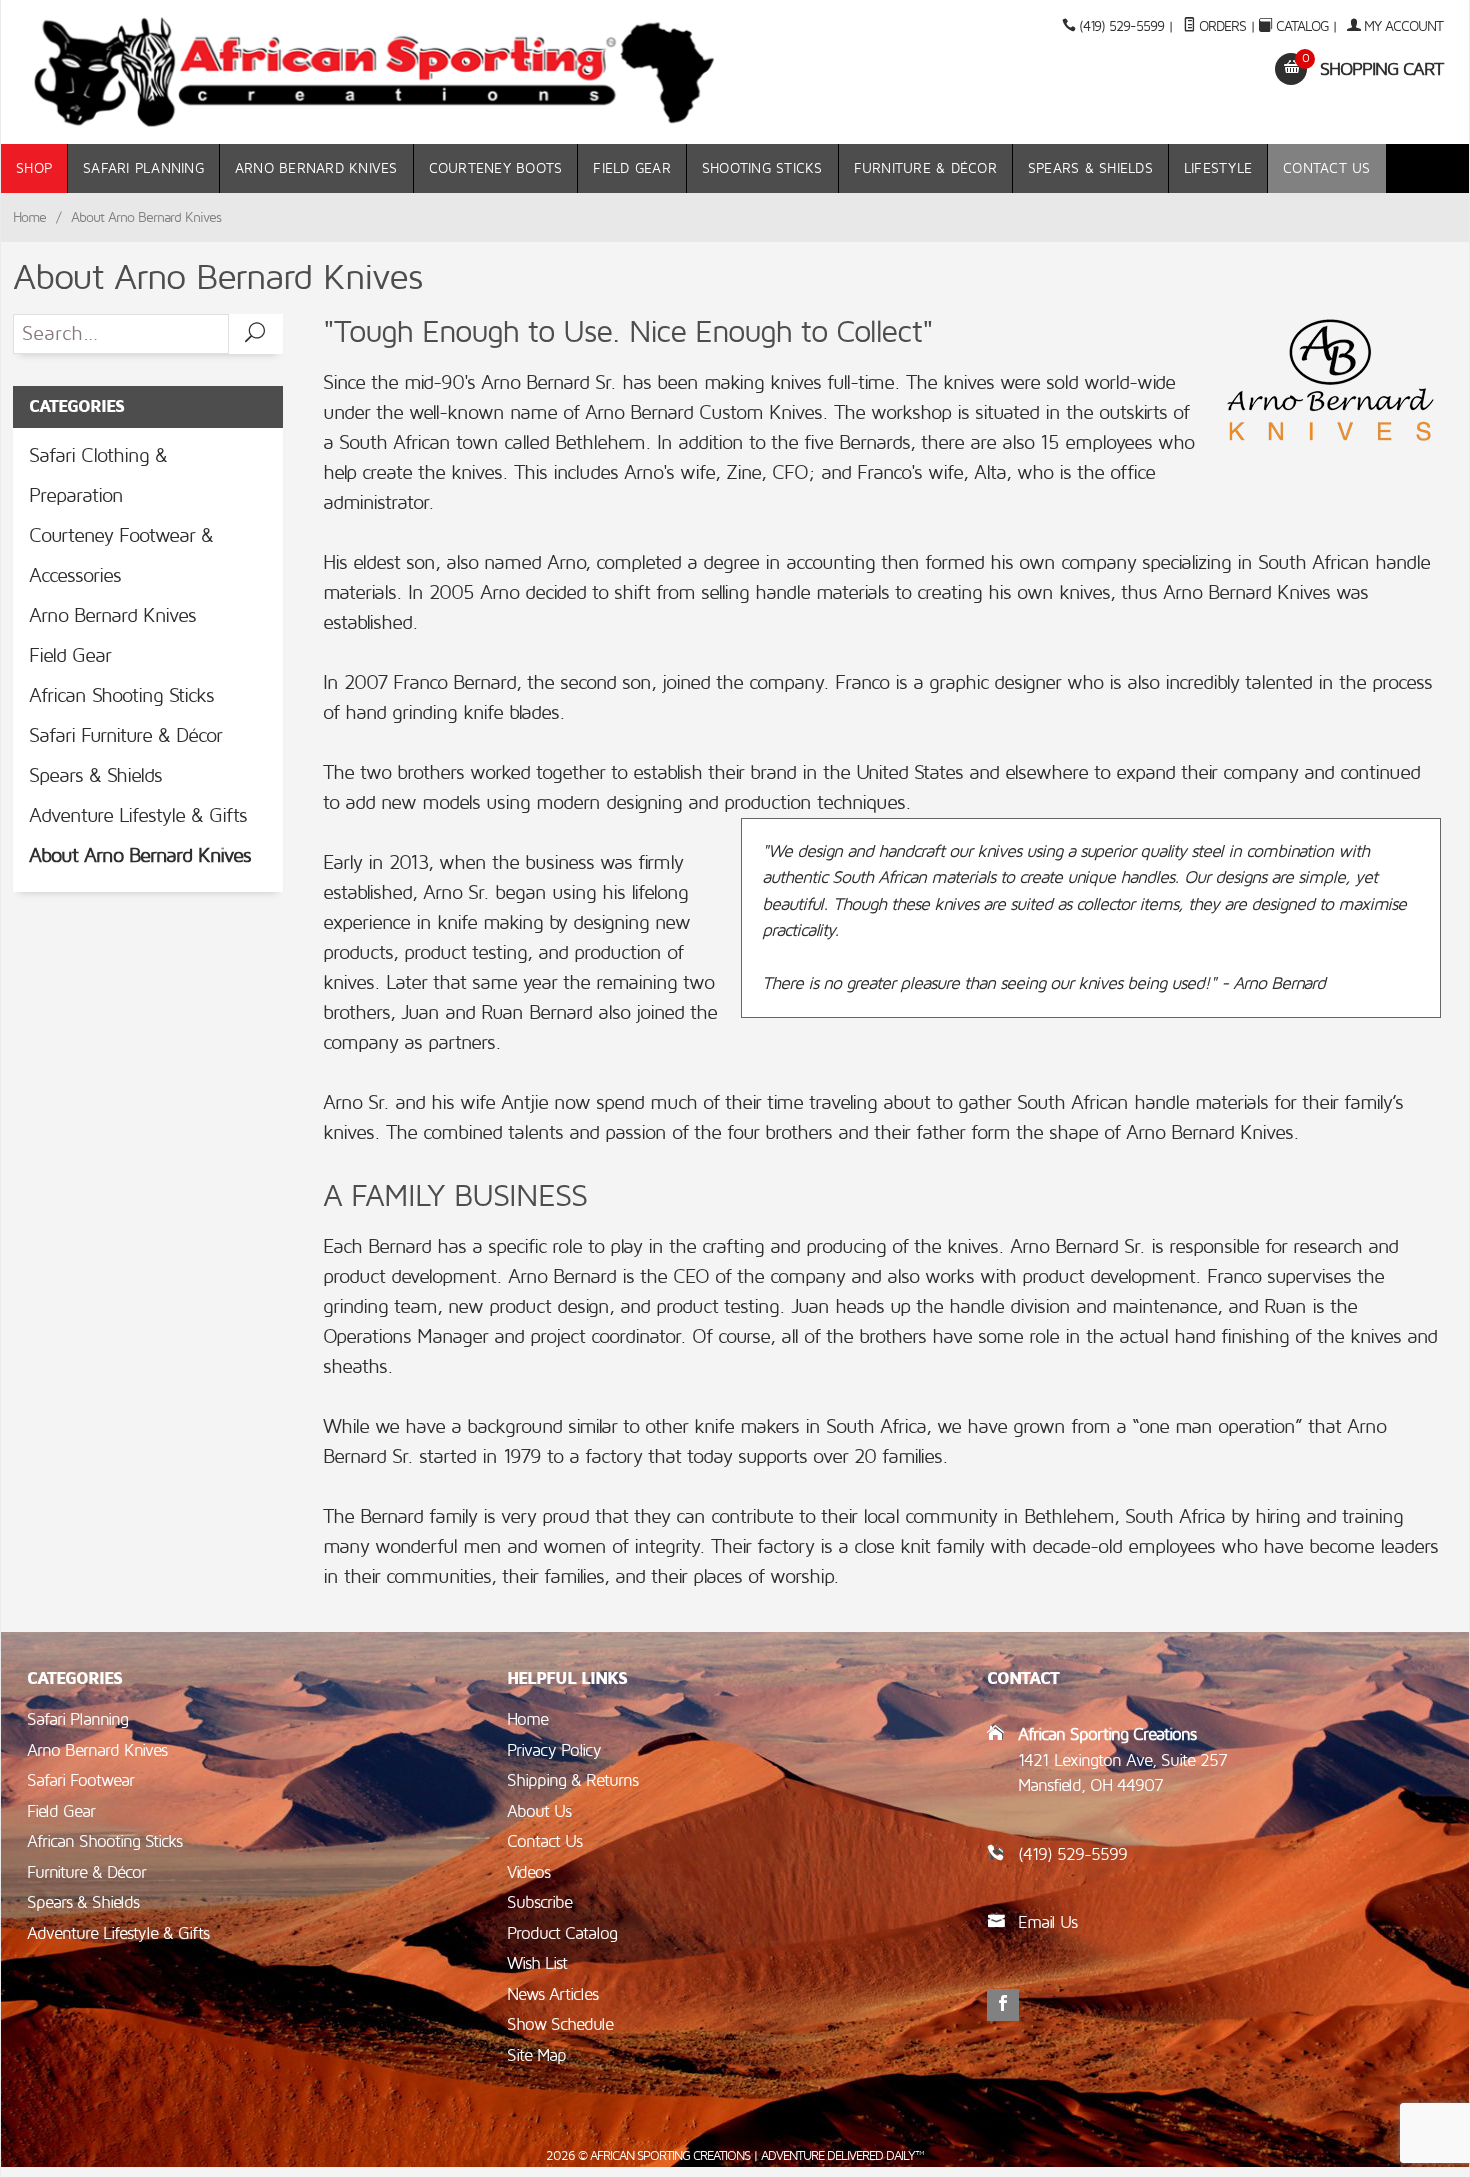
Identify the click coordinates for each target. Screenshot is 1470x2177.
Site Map (536, 2055)
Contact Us (1327, 168)
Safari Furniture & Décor (125, 736)
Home (29, 217)
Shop (34, 168)
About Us (539, 1811)
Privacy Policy (554, 1750)
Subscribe (539, 1902)
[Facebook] (1003, 2005)
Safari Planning (143, 168)
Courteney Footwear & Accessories (121, 556)
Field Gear (632, 168)
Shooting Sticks (762, 168)
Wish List (537, 1963)
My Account (1401, 26)
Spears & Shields (1090, 168)
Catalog (1302, 26)
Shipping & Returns (572, 1780)
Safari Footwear (80, 1780)
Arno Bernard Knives (316, 168)
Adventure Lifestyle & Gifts (138, 816)
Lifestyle (1218, 168)
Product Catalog (562, 1933)
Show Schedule (560, 2024)
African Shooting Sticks (121, 696)
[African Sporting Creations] (375, 72)
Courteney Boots (496, 168)
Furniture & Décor (925, 168)
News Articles (552, 1994)
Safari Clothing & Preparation (98, 476)
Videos (528, 1872)
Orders (1220, 26)
